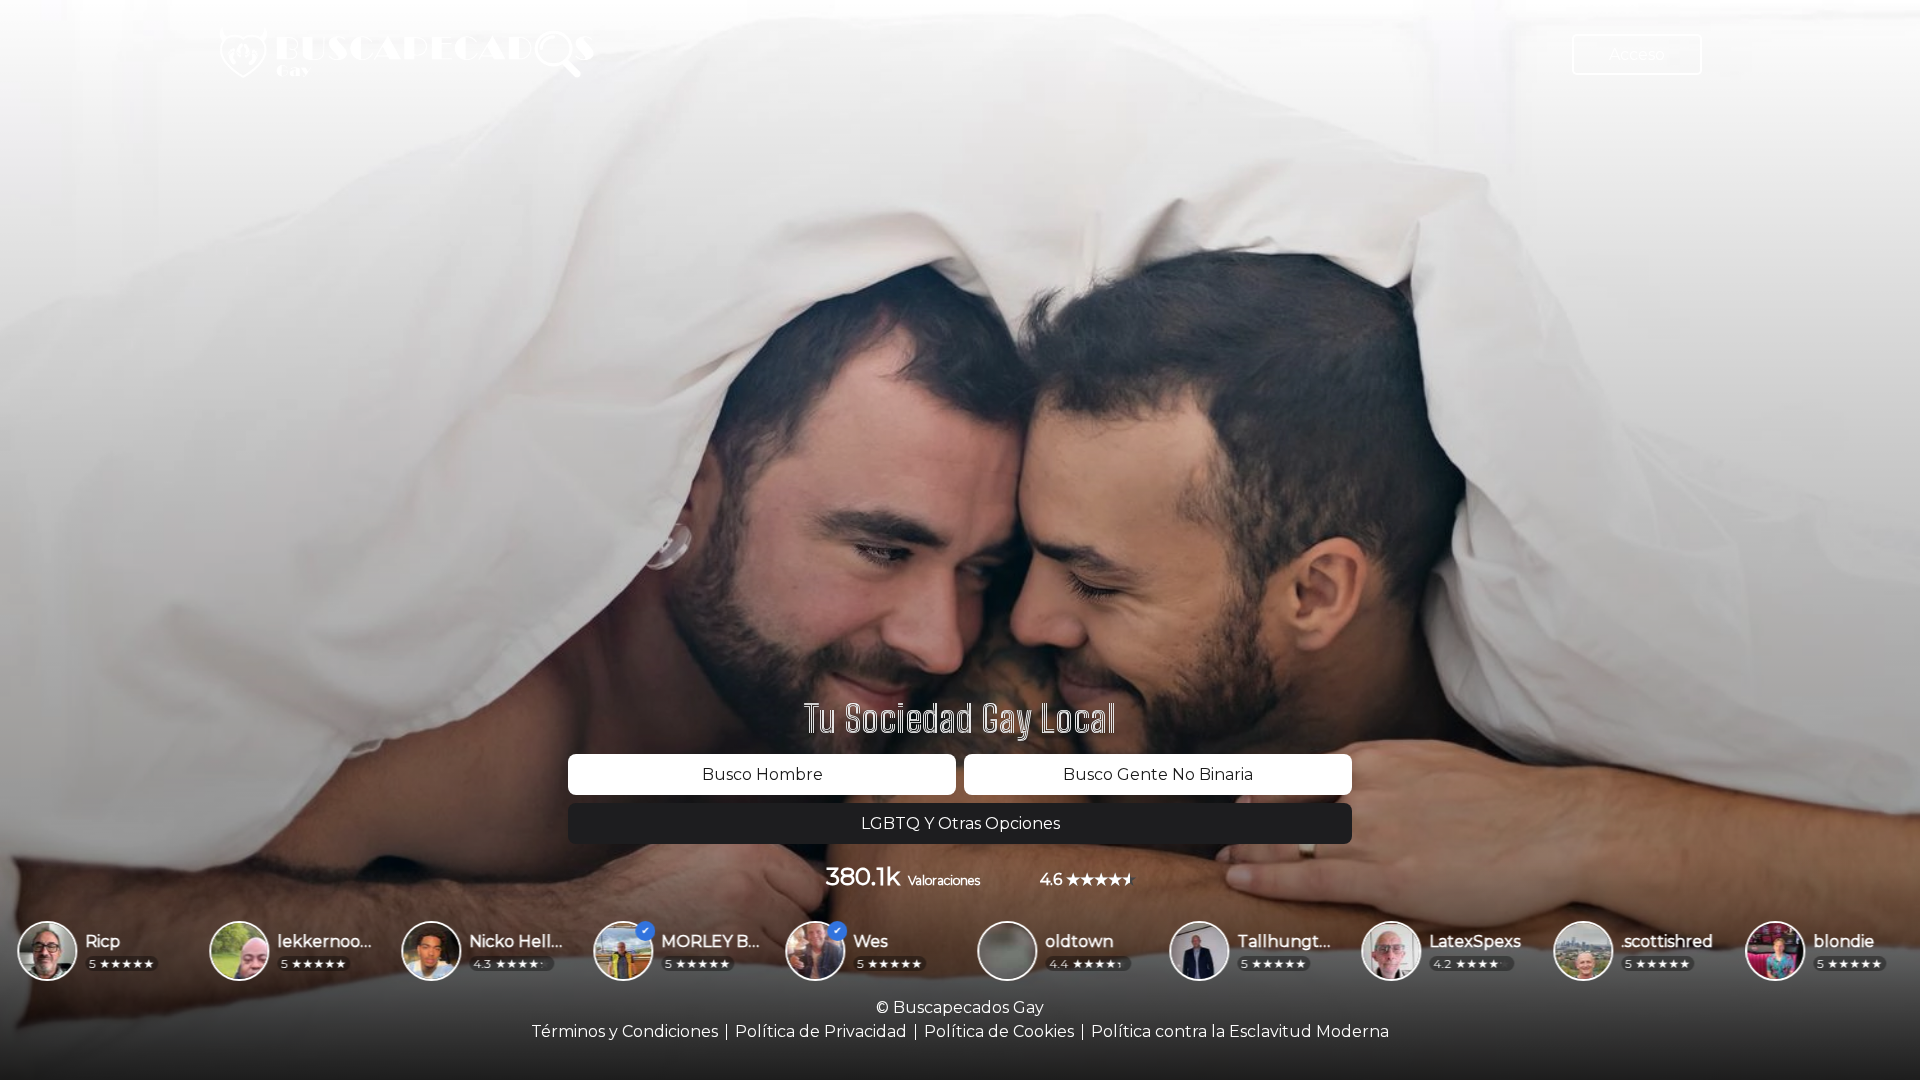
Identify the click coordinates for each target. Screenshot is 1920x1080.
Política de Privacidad (821, 1032)
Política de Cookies (999, 1032)
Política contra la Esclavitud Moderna (1240, 1032)
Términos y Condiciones (624, 1032)
